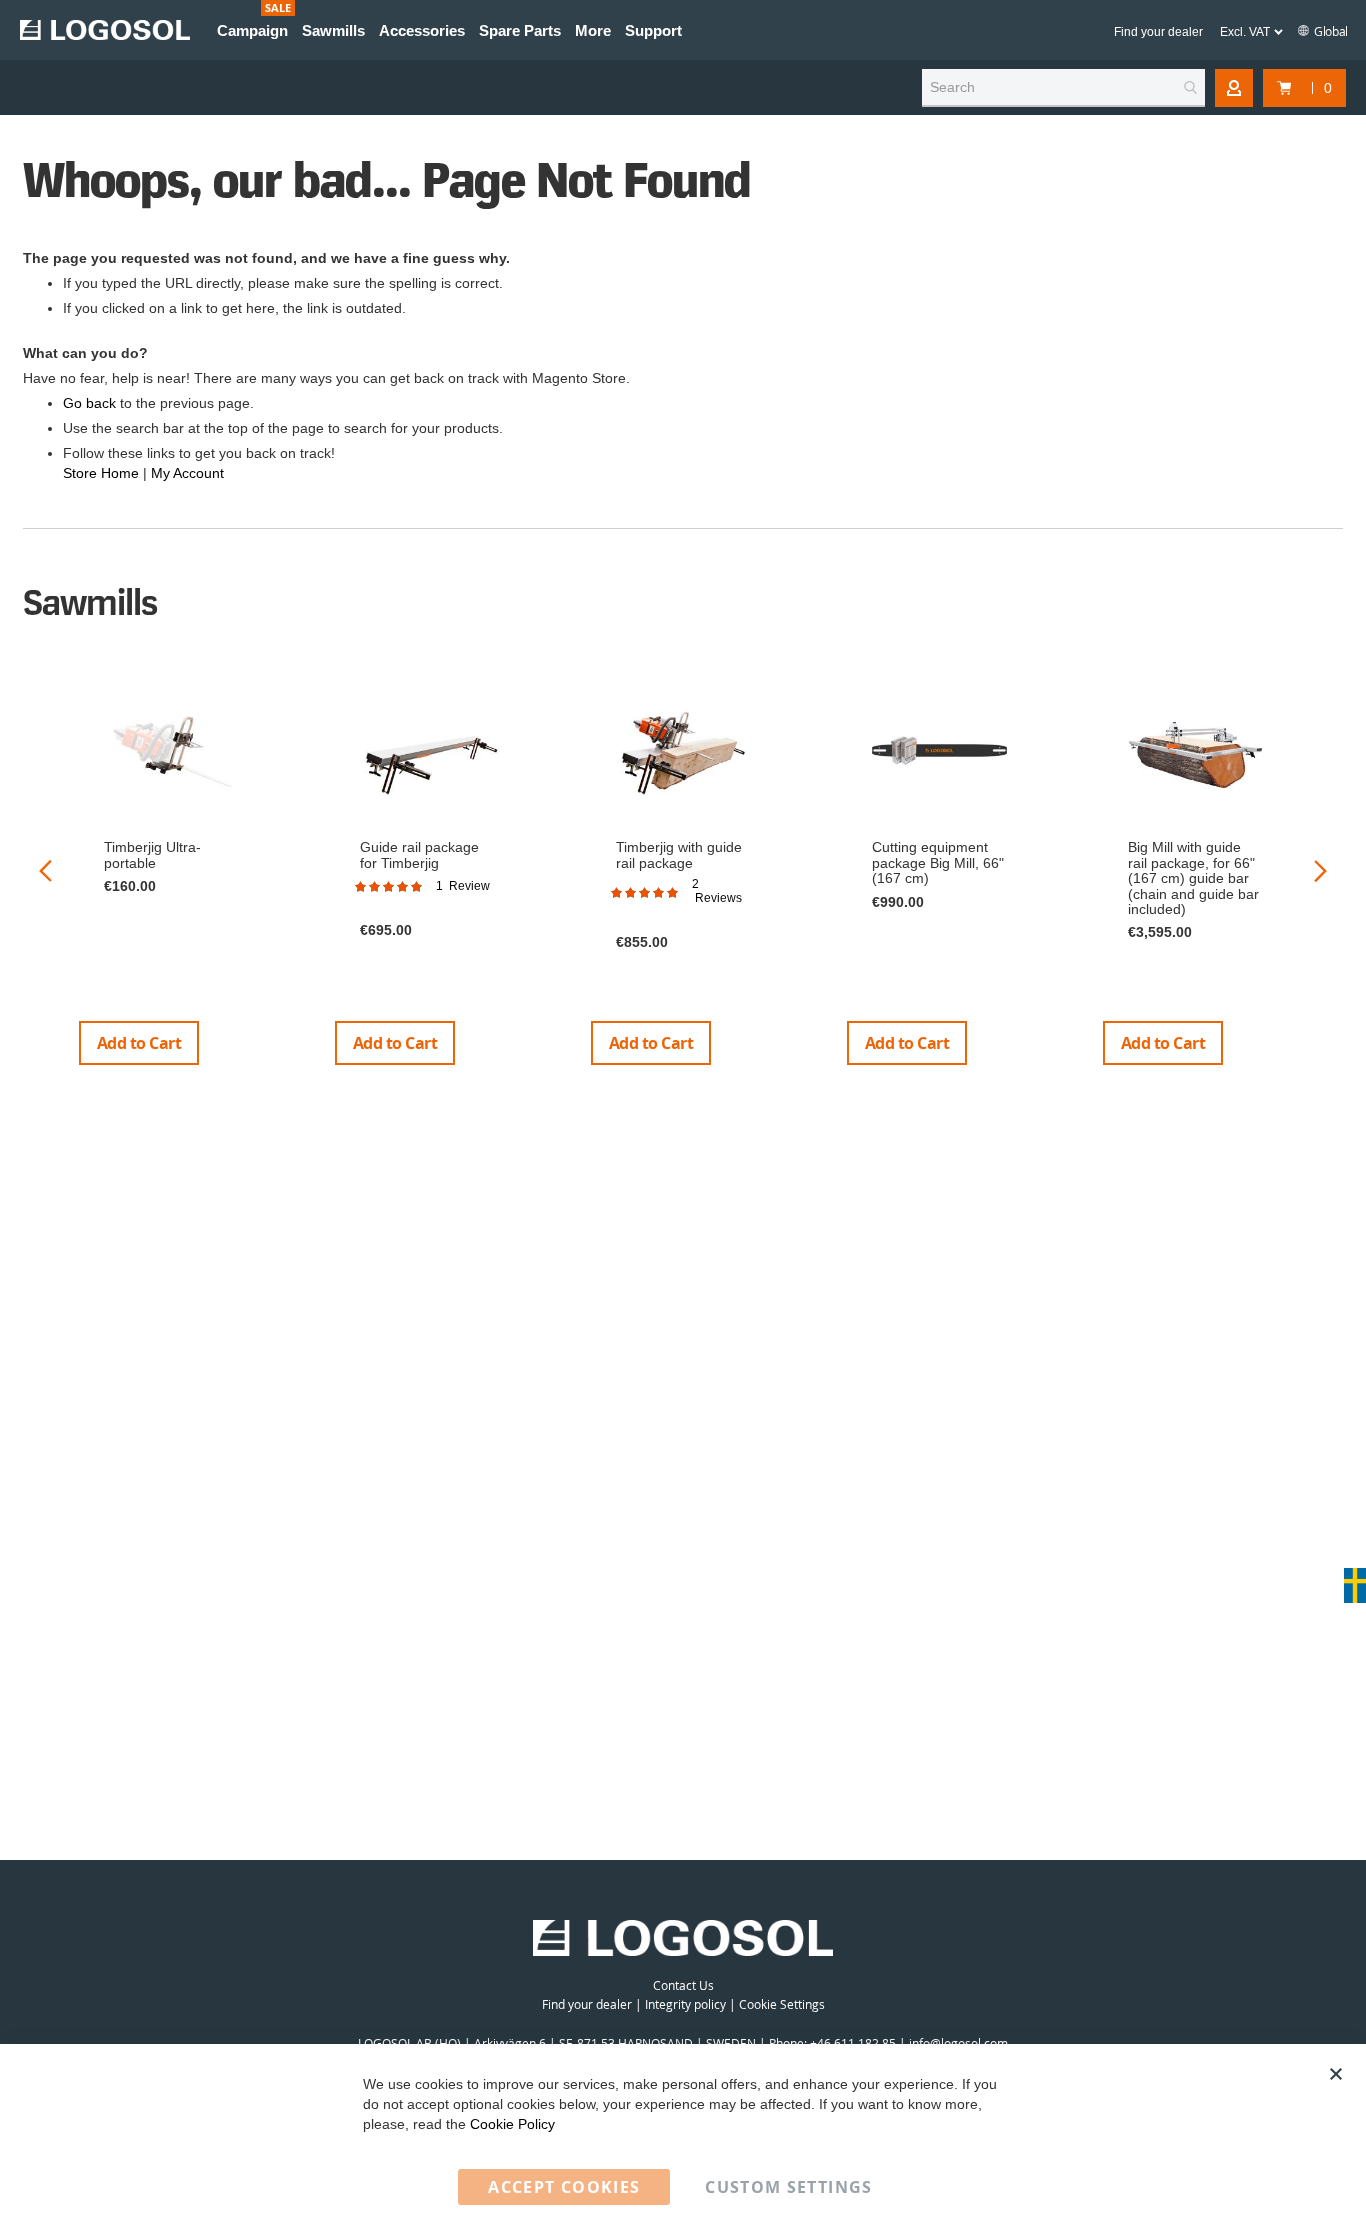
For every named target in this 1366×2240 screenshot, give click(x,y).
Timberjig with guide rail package (679, 854)
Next (1320, 870)
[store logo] (105, 30)
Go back (89, 403)
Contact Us (683, 1985)
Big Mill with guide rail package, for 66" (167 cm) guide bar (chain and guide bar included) (1193, 878)
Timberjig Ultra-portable (152, 854)
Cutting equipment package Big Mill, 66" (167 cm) (938, 862)
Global (1330, 31)
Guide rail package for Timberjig (419, 854)
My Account (187, 473)
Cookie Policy (512, 2124)
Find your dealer (1158, 32)
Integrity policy (685, 2004)
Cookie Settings (782, 2004)
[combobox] (1063, 88)
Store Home (101, 473)
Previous (45, 870)
